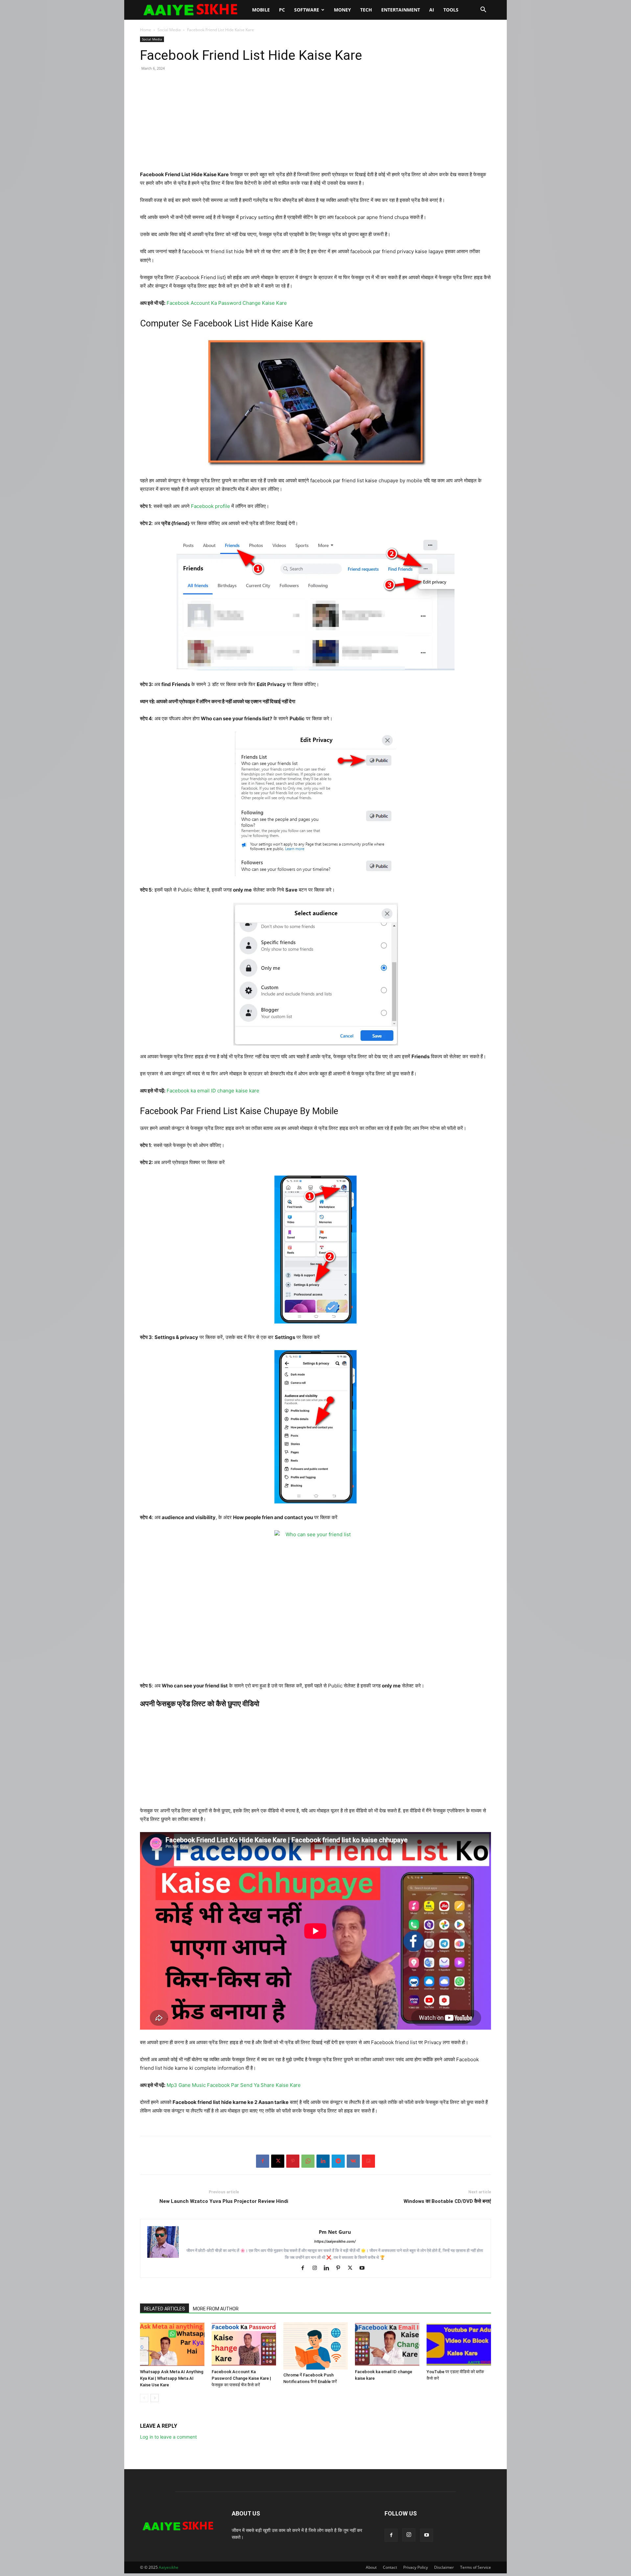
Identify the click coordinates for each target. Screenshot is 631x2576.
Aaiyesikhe (169, 2567)
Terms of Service (476, 2567)
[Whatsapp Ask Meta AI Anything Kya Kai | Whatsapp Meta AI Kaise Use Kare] (172, 2344)
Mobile (261, 10)
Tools (451, 10)
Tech (366, 10)
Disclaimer (444, 2567)
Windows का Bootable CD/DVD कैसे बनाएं (447, 2201)
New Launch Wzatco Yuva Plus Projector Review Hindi (224, 2201)
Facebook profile (210, 506)
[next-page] (155, 2398)
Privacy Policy (416, 2567)
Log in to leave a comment (168, 2437)
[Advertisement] (315, 124)
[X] (278, 2161)
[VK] (353, 2161)
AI (432, 10)
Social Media (169, 30)
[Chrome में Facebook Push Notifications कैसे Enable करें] (315, 2346)
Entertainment (401, 10)
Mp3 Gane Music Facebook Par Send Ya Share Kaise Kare (234, 2085)
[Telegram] (338, 2161)
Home (146, 30)
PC (282, 10)
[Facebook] (263, 2161)
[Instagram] (317, 2268)
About (371, 2567)
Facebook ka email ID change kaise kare (213, 1091)
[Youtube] (364, 2268)
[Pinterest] (293, 2161)
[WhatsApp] (308, 2161)
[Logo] (194, 10)
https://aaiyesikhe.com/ (335, 2241)
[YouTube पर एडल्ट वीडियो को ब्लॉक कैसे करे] (459, 2344)
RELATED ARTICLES (164, 2309)
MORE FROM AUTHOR (216, 2309)
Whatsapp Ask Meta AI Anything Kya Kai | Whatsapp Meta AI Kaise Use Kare (172, 2378)
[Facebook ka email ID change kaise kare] (387, 2344)
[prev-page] (144, 2398)
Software (307, 10)
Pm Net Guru (335, 2232)
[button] (483, 10)
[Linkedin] (323, 2161)
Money (342, 10)
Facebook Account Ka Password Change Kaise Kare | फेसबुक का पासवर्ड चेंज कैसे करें (241, 2378)
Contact (390, 2567)
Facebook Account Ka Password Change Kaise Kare (227, 303)
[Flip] (368, 2161)
